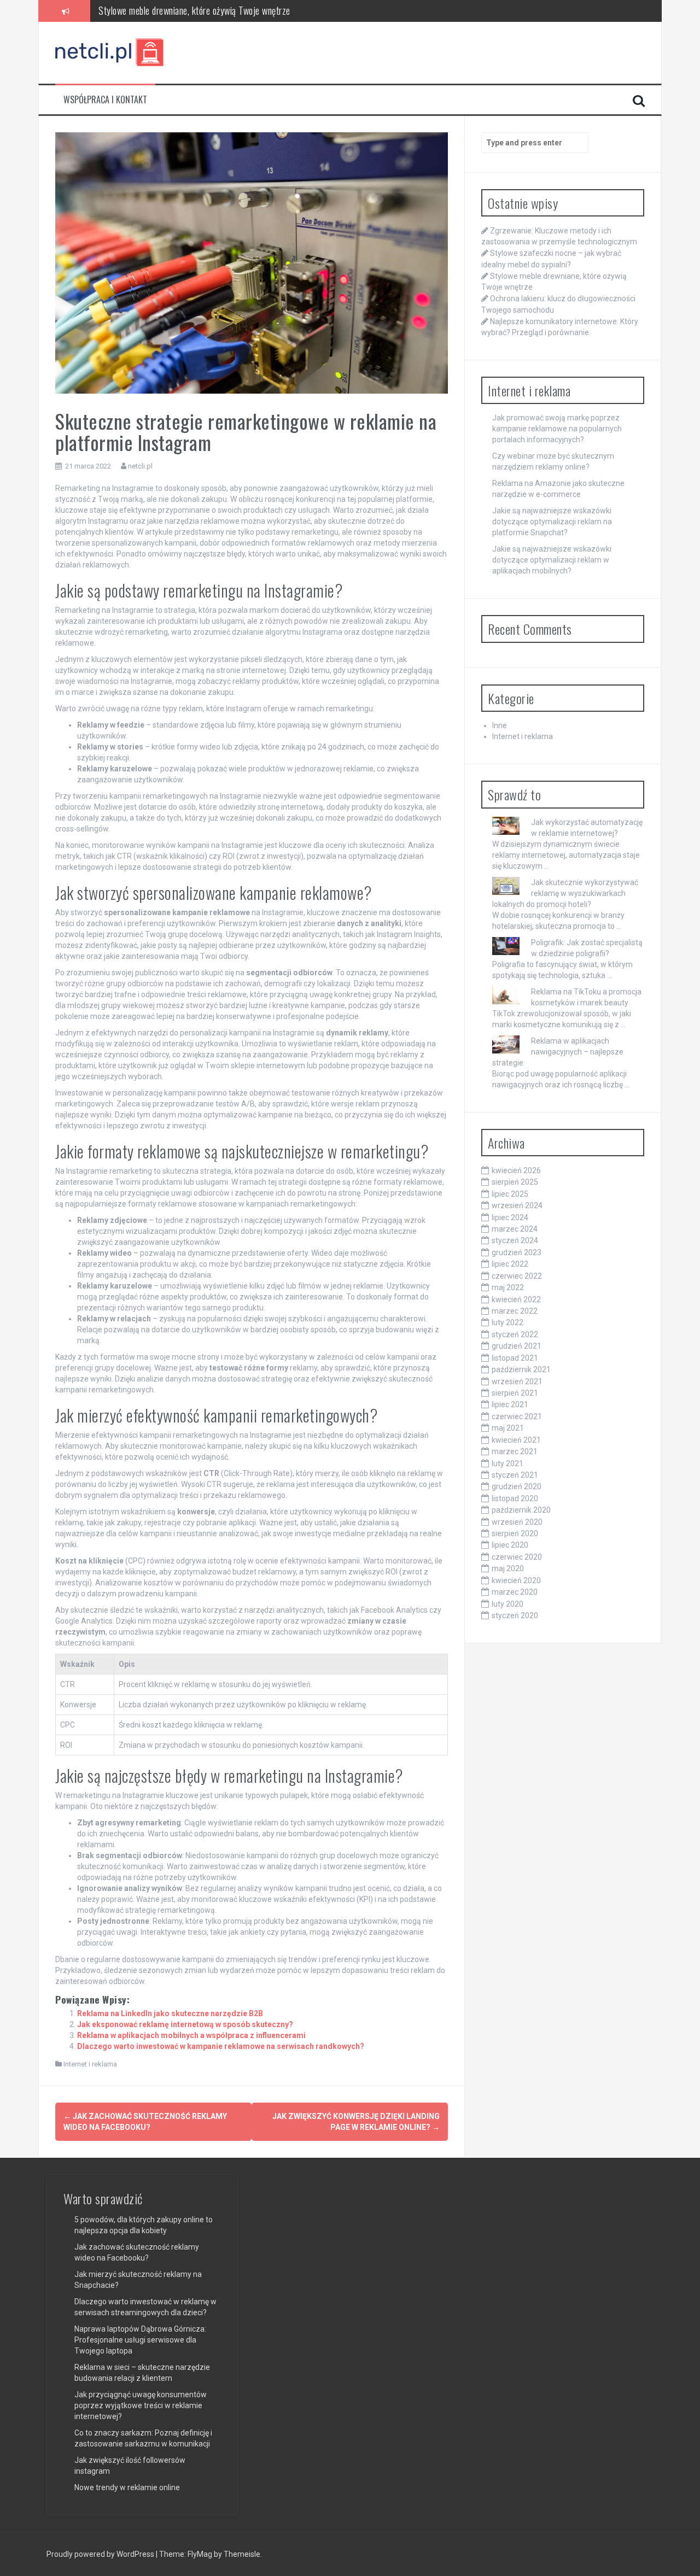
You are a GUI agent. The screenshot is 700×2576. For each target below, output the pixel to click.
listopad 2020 (515, 1498)
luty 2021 (507, 1463)
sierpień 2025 (515, 1182)
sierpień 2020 (515, 1533)
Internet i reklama (90, 2064)
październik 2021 (521, 1369)
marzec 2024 (515, 1229)
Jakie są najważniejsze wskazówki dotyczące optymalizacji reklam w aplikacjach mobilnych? (552, 560)
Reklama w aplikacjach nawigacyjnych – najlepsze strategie (558, 1052)
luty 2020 (507, 1604)
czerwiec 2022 (517, 1276)
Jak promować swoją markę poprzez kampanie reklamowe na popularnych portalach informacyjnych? (557, 429)
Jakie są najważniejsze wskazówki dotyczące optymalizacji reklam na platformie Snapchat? (552, 522)
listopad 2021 (515, 1358)
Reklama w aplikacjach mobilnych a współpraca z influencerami (191, 2035)
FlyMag (200, 2554)
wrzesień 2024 (517, 1205)
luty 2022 (507, 1322)
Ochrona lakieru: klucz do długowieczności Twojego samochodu (210, 10)
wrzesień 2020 (517, 1522)
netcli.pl (140, 466)
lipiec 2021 (510, 1404)
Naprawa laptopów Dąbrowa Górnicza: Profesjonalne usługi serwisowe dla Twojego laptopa (140, 2340)
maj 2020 (508, 1568)
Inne (500, 725)
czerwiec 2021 (517, 1416)
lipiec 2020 (510, 1545)
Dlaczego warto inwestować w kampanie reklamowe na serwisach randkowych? (221, 2046)
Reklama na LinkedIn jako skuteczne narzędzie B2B (170, 2013)
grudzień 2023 (517, 1252)
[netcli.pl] (110, 52)
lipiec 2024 (510, 1217)
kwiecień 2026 (516, 1170)
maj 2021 (508, 1428)
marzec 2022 (515, 1311)
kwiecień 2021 (516, 1440)
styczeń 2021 (515, 1475)
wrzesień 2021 (517, 1381)
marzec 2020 (515, 1592)
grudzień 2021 (517, 1346)
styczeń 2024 (515, 1240)
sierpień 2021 (515, 1393)
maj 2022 (508, 1287)
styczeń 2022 (515, 1334)
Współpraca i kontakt (105, 100)
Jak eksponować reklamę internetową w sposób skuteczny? (185, 2024)
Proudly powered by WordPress (101, 2554)
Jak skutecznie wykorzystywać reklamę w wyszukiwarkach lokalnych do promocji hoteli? (565, 893)
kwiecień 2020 (516, 1580)
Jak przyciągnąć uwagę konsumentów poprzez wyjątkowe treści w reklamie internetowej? (141, 2405)
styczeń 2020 (515, 1615)
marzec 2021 (515, 1451)
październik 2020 (521, 1510)
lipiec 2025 (510, 1194)
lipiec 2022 (510, 1264)
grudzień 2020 (517, 1486)
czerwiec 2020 (517, 1557)
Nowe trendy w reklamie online (127, 2487)
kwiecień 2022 (516, 1299)
